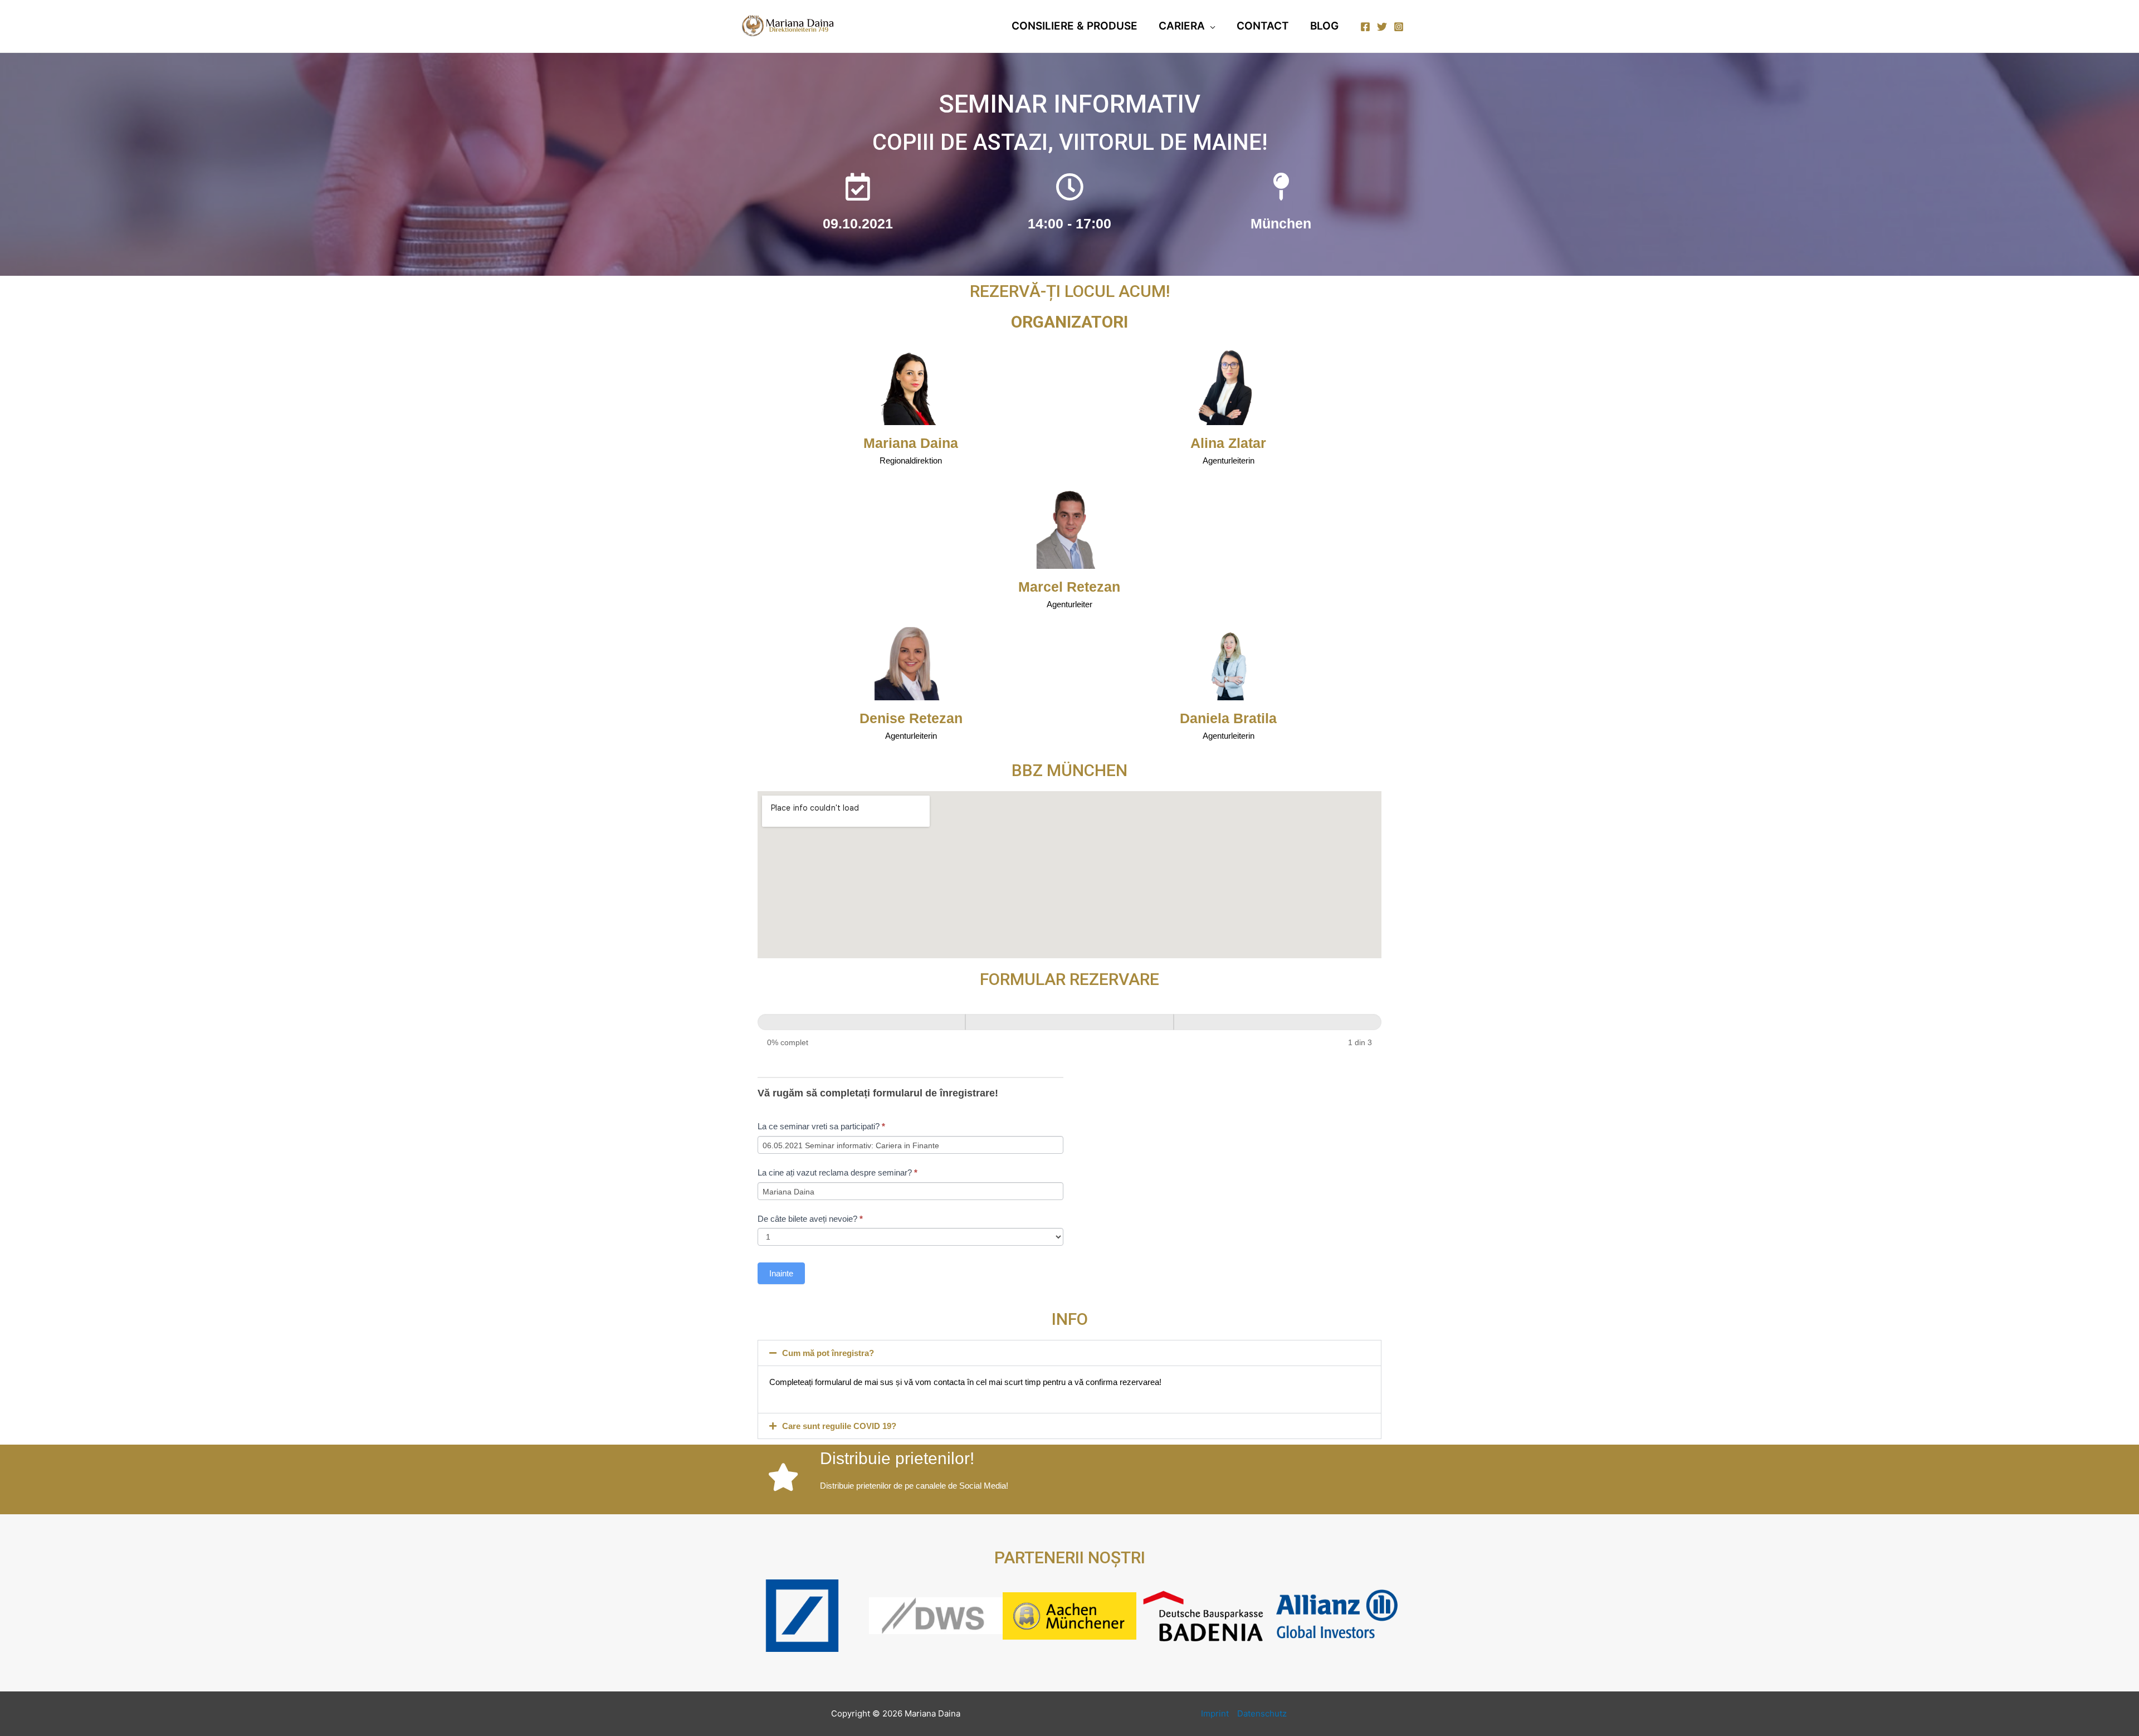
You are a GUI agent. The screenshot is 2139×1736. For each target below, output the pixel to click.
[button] (1069, 1353)
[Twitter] (1382, 27)
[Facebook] (1365, 27)
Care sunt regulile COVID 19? (839, 1426)
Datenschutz (1262, 1713)
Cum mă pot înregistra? (828, 1353)
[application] (1210, 26)
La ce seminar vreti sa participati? (821, 1126)
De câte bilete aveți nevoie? (810, 1219)
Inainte (781, 1273)
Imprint (1215, 1713)
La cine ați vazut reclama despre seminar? (837, 1172)
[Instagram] (1399, 27)
